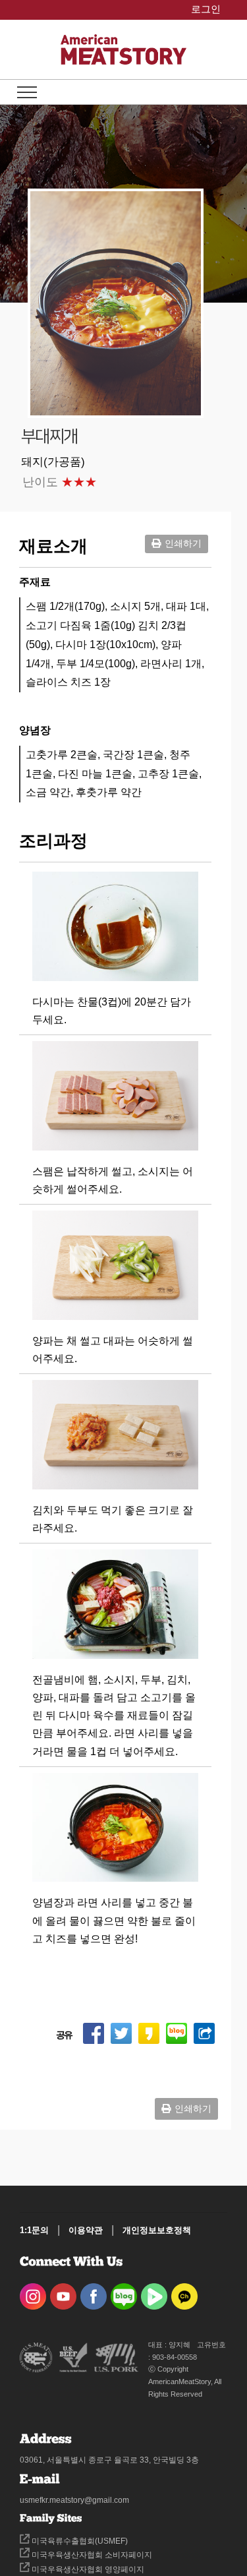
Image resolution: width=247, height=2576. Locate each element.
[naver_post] (124, 2292)
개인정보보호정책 (157, 2230)
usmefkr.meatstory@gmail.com (74, 2500)
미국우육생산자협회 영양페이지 (87, 2569)
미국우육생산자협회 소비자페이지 (91, 2555)
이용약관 (86, 2230)
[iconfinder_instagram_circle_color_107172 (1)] (33, 2292)
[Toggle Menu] (27, 92)
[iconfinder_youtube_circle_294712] (63, 2292)
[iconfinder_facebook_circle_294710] (94, 2292)
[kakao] (184, 2292)
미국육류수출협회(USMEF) (79, 2541)
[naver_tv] (154, 2292)
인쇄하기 (183, 543)
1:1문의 (34, 2230)
